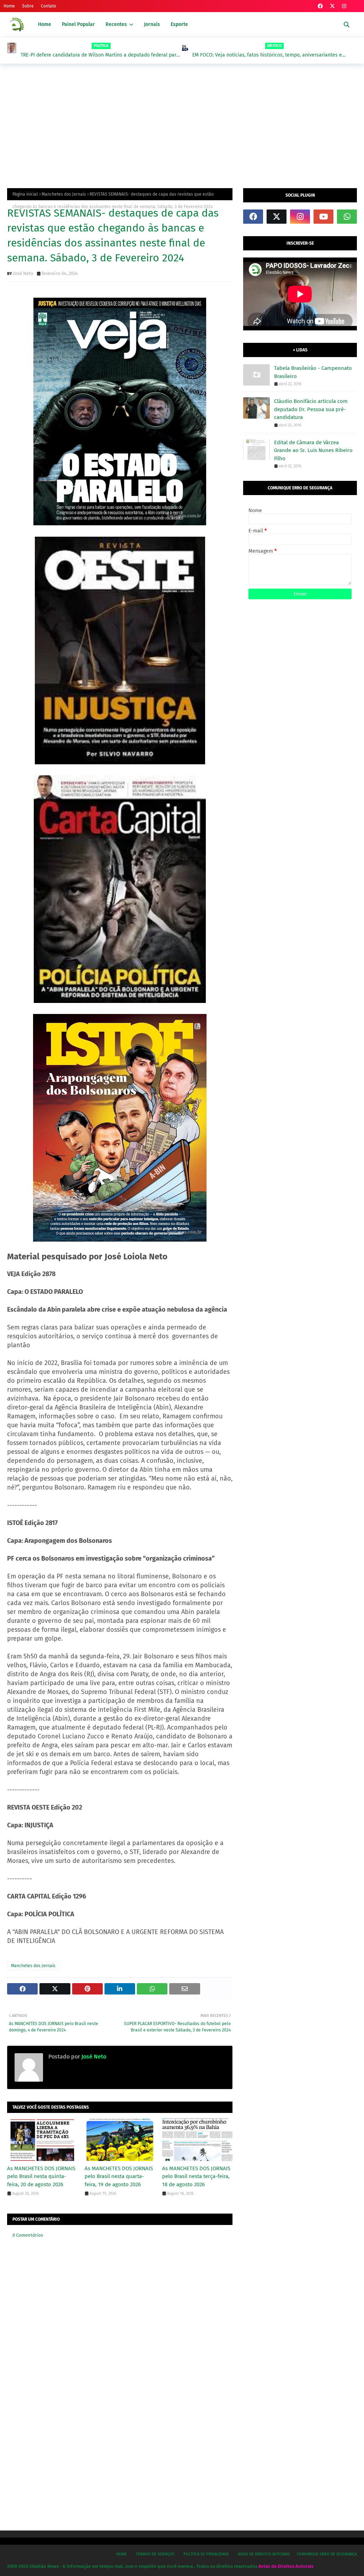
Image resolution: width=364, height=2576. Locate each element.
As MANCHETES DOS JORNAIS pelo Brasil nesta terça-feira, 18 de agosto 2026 (196, 2176)
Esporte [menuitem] (179, 24)
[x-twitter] (332, 6)
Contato (49, 6)
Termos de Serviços (155, 2554)
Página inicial (25, 194)
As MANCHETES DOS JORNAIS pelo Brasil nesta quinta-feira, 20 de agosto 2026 (41, 2176)
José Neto (23, 273)
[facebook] (320, 6)
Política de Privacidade (206, 2554)
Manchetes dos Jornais (64, 194)
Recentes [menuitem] (116, 24)
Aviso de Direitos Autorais (264, 2554)
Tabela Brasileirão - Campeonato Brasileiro (313, 372)
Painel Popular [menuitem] (78, 24)
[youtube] (323, 217)
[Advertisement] (182, 124)
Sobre (28, 6)
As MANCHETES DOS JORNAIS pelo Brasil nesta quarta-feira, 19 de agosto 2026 (119, 2176)
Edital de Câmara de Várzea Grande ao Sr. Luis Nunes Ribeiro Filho (313, 450)
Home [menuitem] (45, 24)
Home (9, 6)
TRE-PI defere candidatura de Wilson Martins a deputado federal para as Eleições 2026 (100, 55)
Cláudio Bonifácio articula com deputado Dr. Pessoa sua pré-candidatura (311, 409)
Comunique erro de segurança (327, 2554)
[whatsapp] (347, 217)
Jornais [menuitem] (152, 24)
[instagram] (344, 6)
